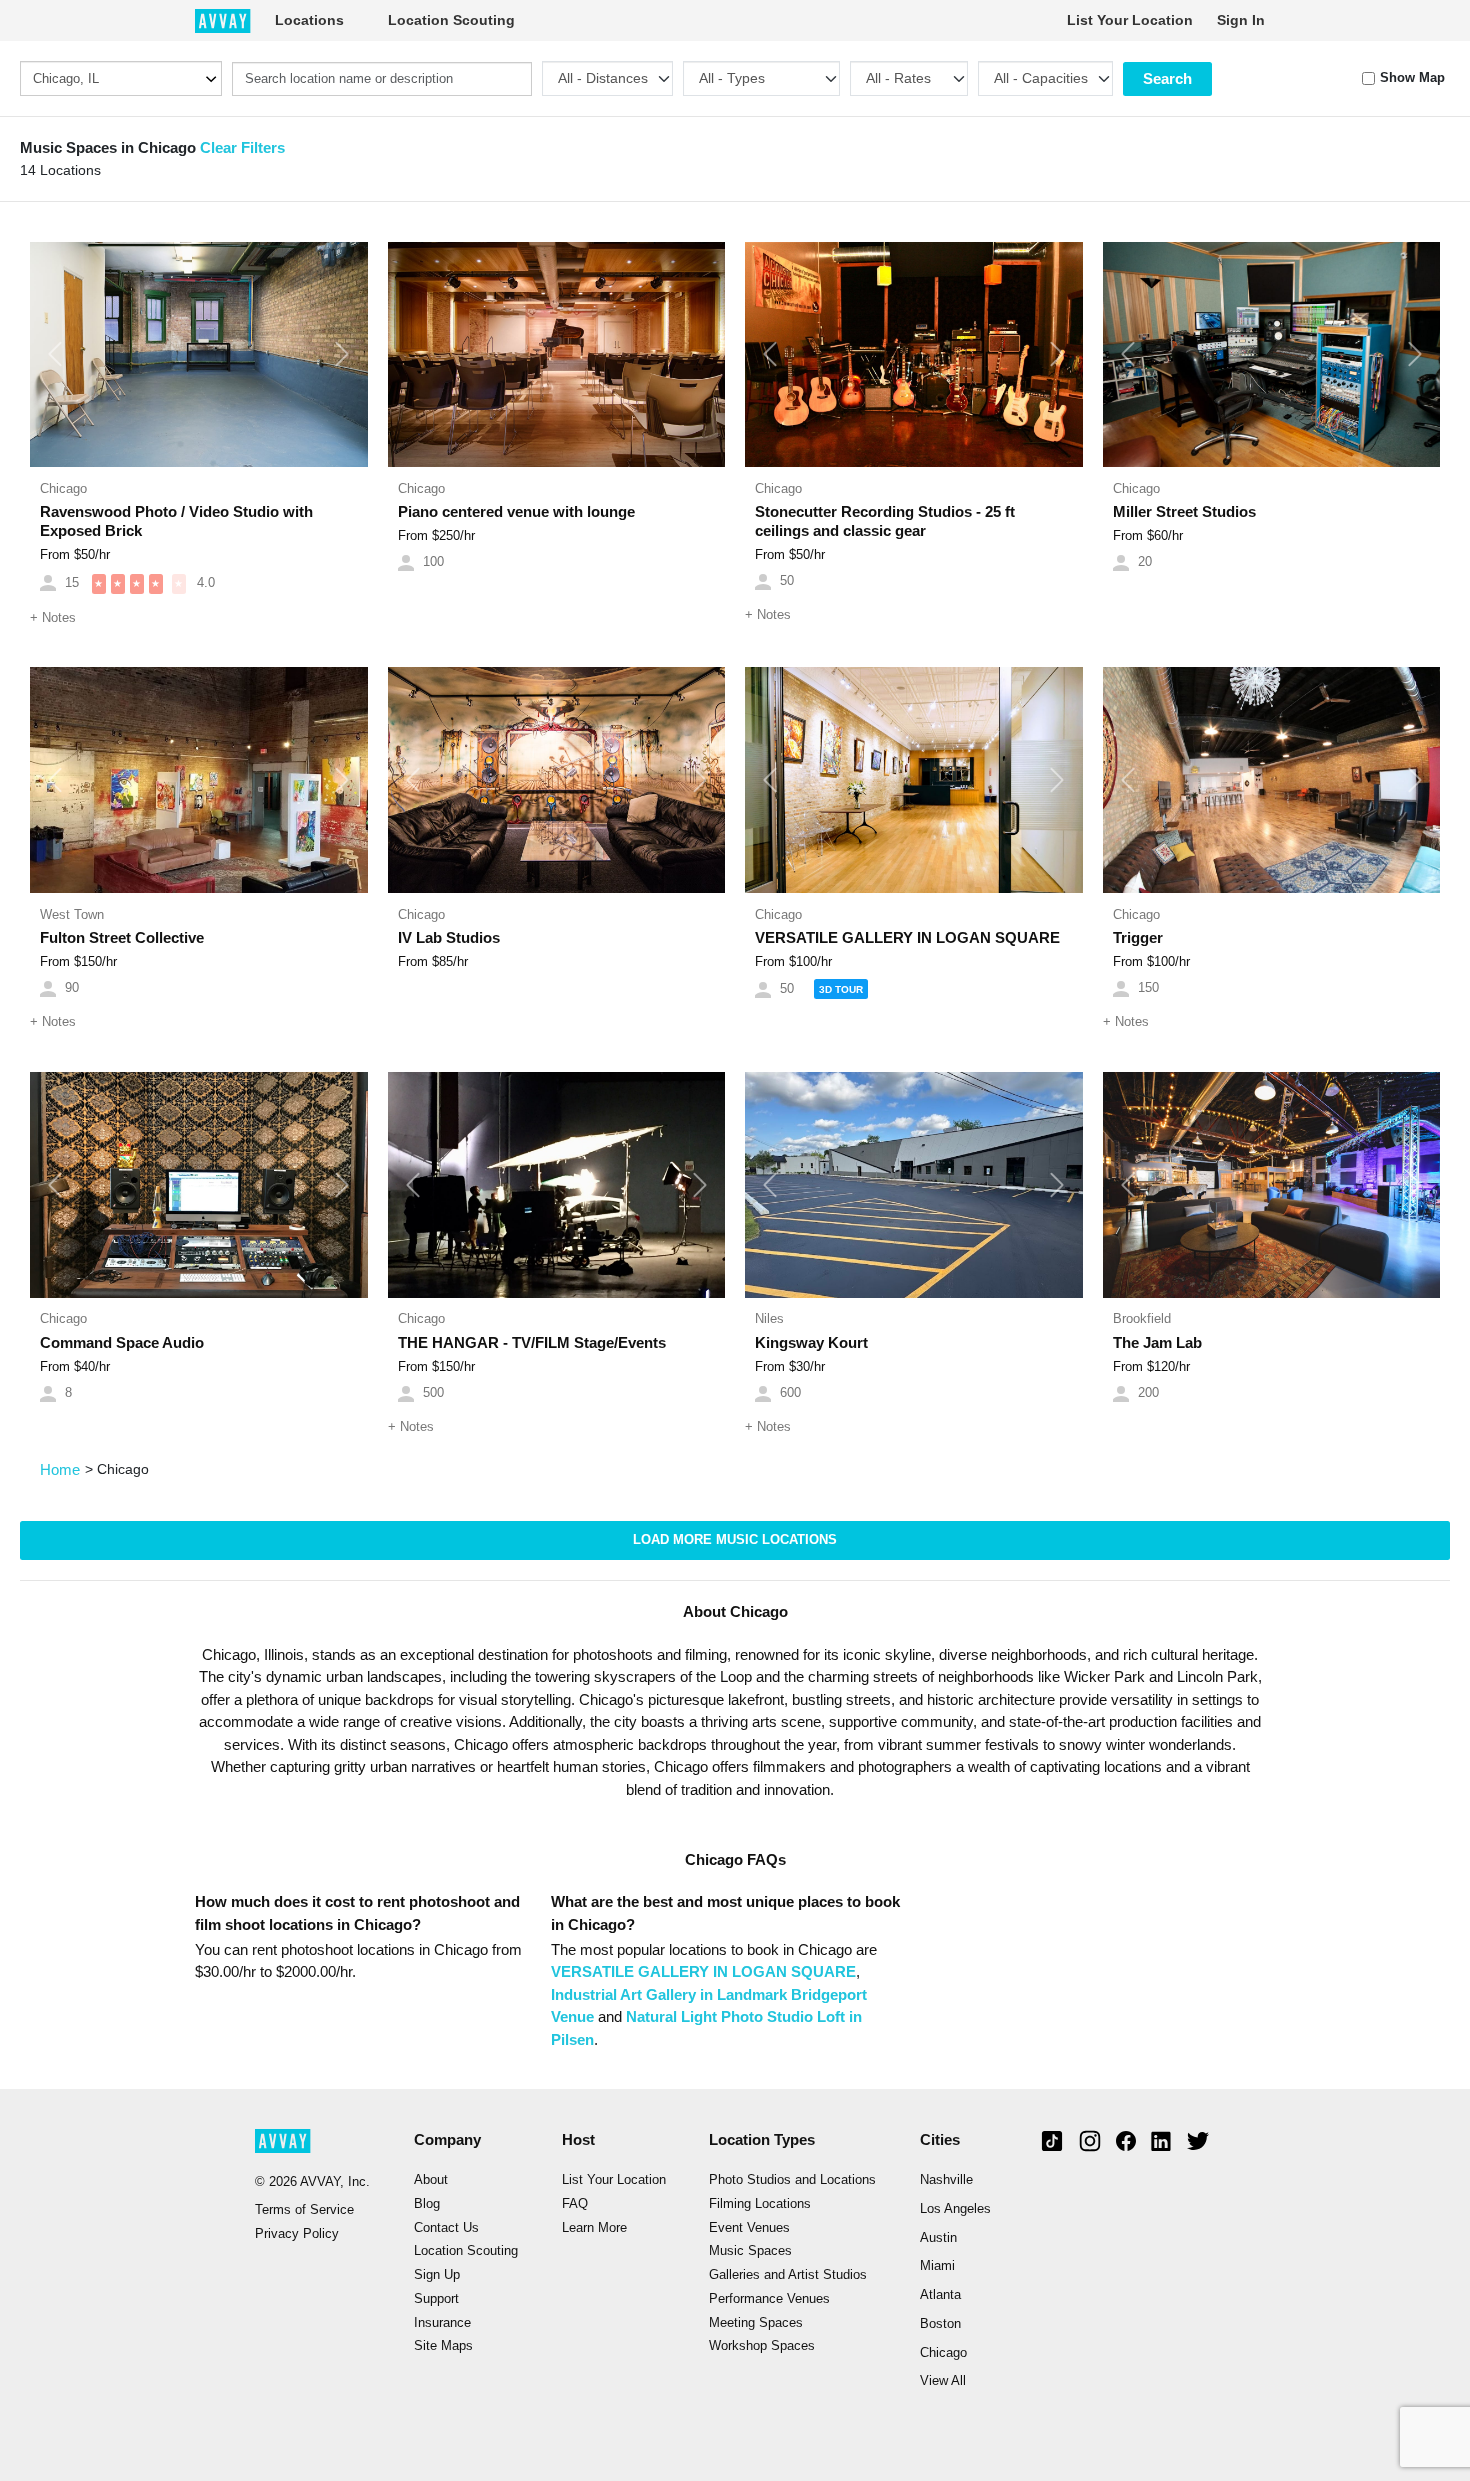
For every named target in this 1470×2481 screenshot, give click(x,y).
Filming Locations (760, 2204)
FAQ (575, 2204)
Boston (940, 2324)
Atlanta (940, 2295)
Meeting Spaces (756, 2323)
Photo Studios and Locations (792, 2180)
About (431, 2180)
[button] (55, 355)
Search (1167, 78)
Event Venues (749, 2228)
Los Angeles (955, 2209)
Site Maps (443, 2346)
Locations (309, 20)
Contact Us (446, 2228)
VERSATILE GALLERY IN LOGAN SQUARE (703, 1971)
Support (436, 2299)
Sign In (1241, 20)
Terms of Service (304, 2210)
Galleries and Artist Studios (788, 2275)
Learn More (594, 2228)
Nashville (946, 2180)
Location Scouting (451, 20)
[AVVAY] (223, 20)
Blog (427, 2204)
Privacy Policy (297, 2234)
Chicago (943, 2353)
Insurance (442, 2323)
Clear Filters (242, 147)
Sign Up (437, 2275)
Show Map (1412, 78)
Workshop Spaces (762, 2346)
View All (943, 2381)
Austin (938, 2238)
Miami (937, 2266)
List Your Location (1130, 20)
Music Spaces (750, 2251)
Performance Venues (769, 2299)
